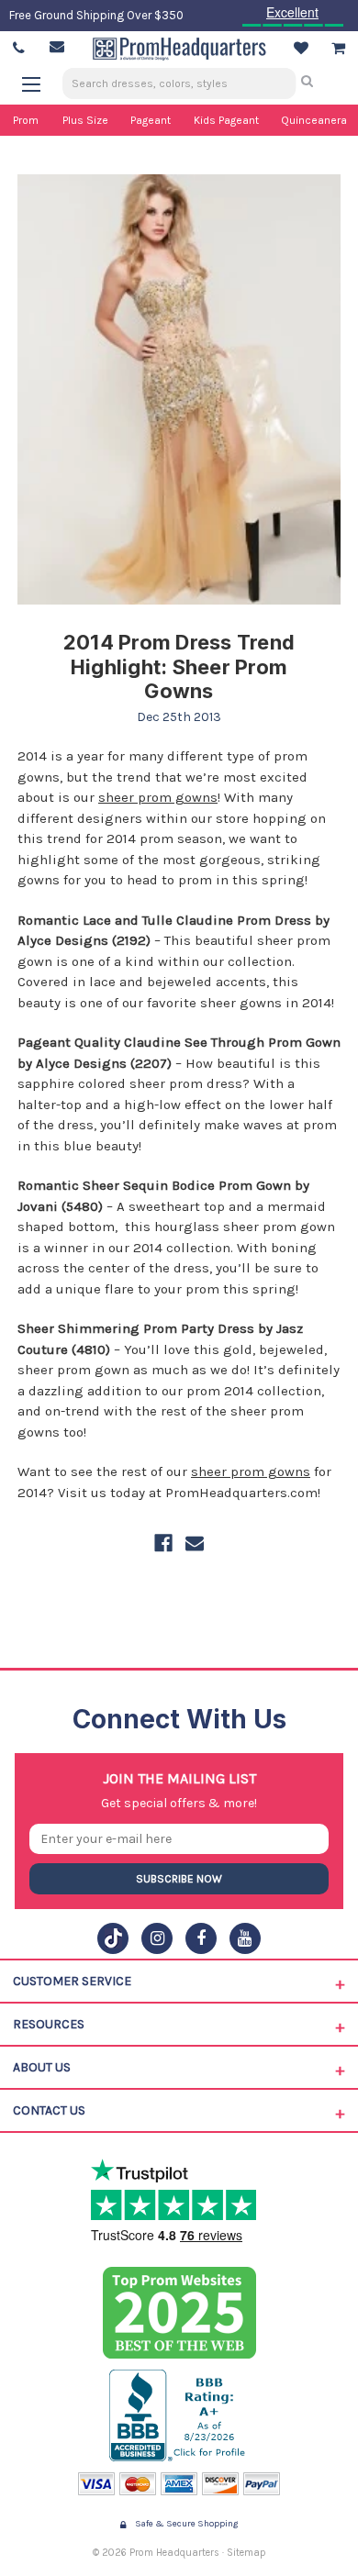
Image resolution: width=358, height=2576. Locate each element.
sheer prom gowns (158, 797)
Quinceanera (314, 120)
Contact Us (49, 2110)
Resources (49, 2024)
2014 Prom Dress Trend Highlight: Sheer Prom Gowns (179, 666)
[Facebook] (163, 1543)
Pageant (151, 120)
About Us (42, 2067)
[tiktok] (113, 1938)
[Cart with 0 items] (338, 49)
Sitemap (246, 2553)
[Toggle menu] (40, 84)
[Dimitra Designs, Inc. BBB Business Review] (179, 2415)
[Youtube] (245, 1938)
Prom (26, 120)
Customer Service (72, 1981)
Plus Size (85, 120)
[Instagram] (157, 1938)
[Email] (195, 1543)
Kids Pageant (226, 120)
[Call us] (19, 49)
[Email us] (57, 47)
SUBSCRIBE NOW (179, 1879)
